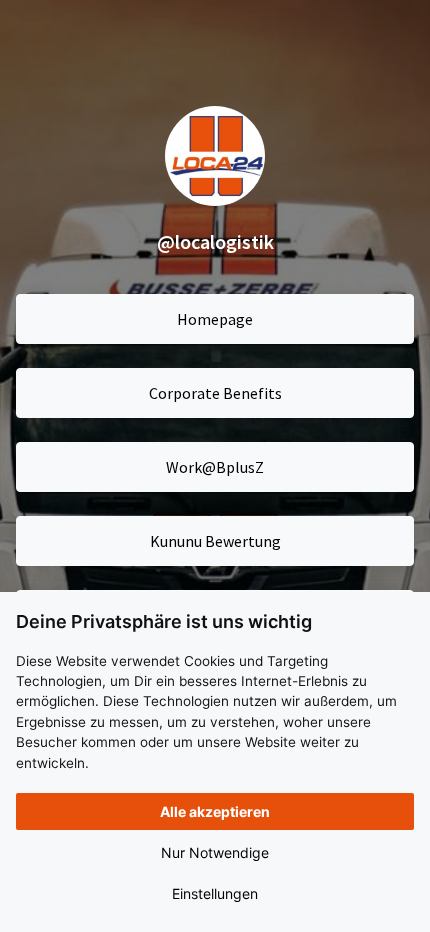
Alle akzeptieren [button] (215, 811)
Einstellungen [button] (215, 893)
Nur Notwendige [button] (215, 852)
